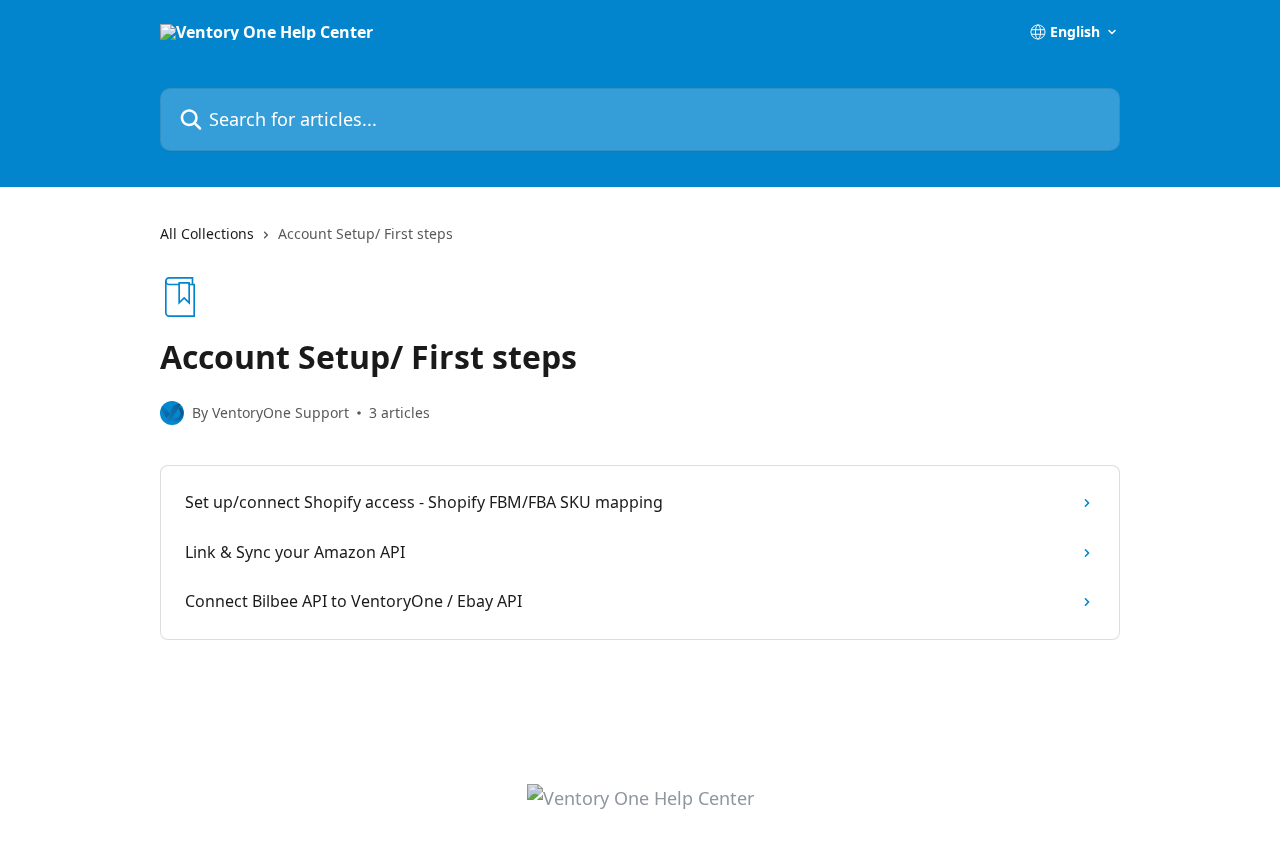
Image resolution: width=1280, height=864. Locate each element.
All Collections (207, 233)
